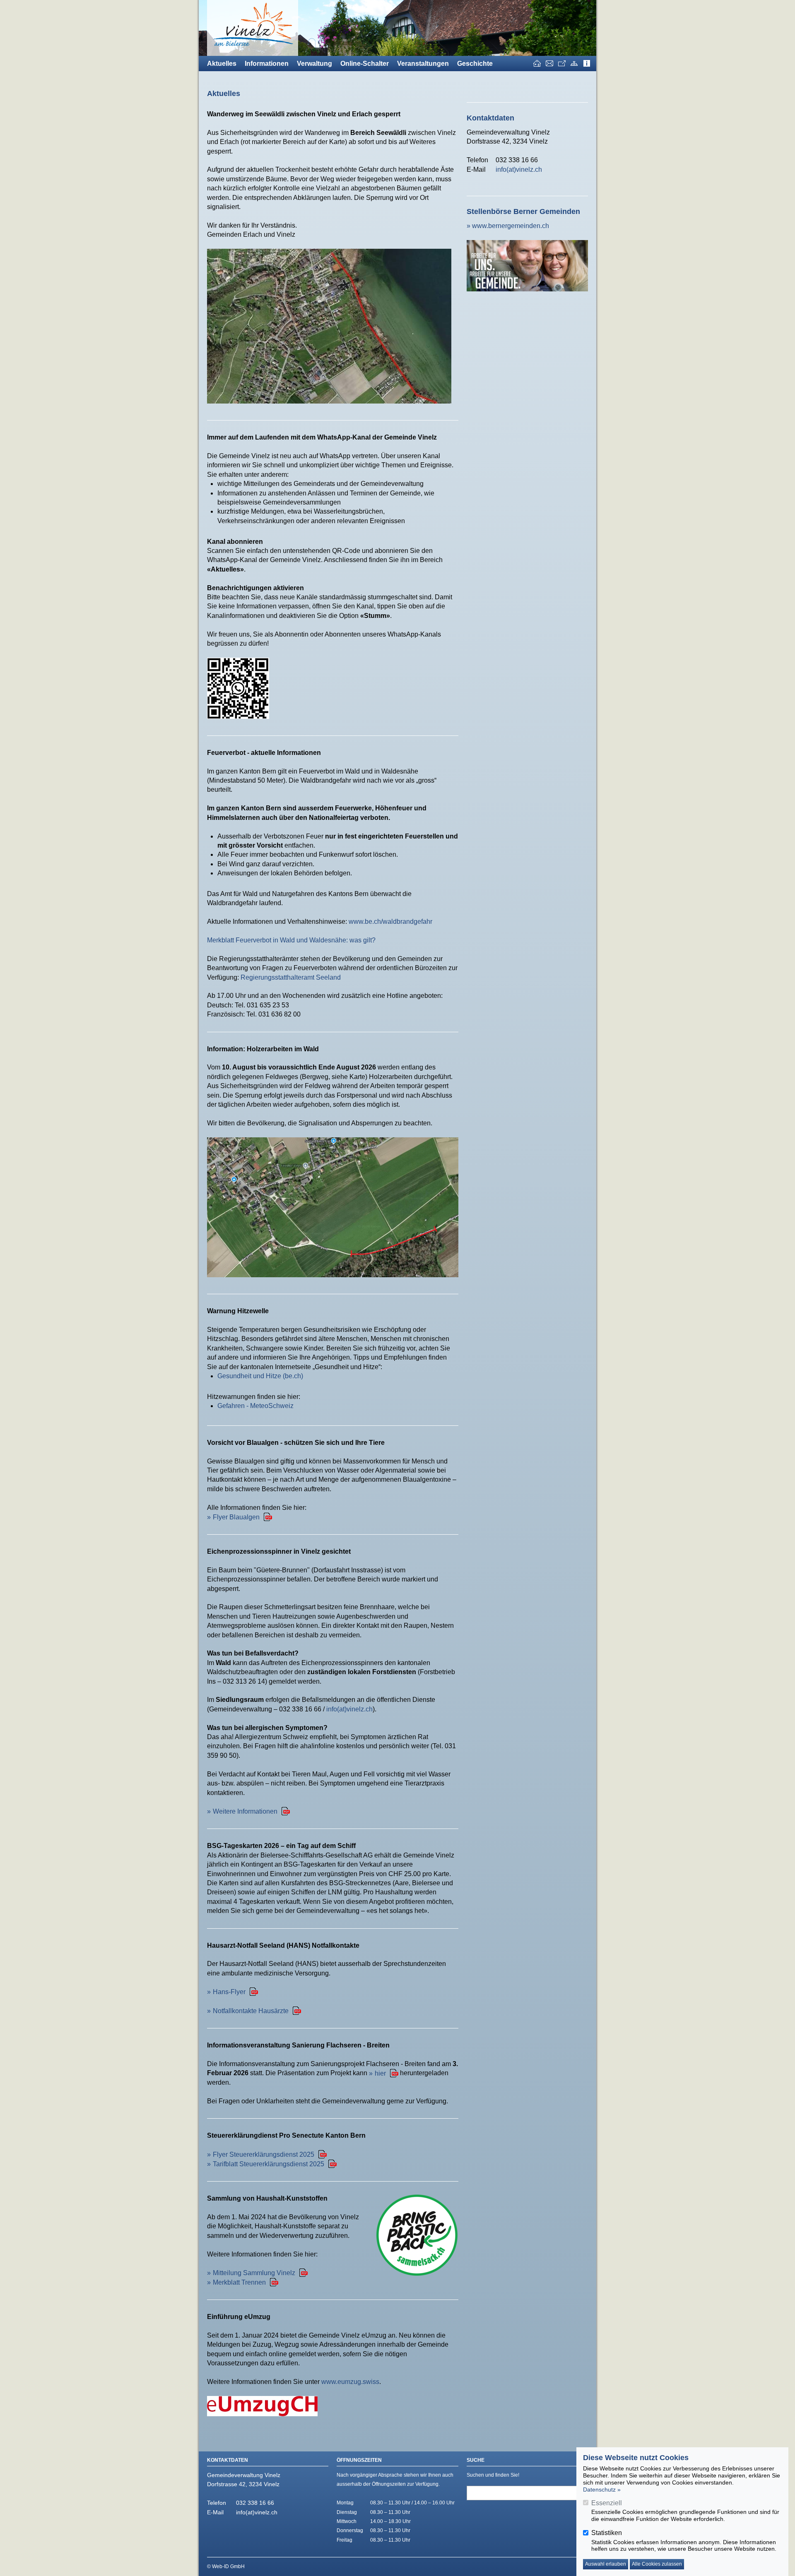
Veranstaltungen (423, 64)
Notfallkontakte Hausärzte (251, 2011)
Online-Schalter (365, 64)
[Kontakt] (549, 64)
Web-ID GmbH (228, 2566)
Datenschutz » (602, 2489)
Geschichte (475, 64)
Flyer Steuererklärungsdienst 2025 (264, 2154)
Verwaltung (314, 64)
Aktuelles (222, 64)
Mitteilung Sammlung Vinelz (254, 2273)
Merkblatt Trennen (239, 2282)
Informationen (267, 64)
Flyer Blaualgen (236, 1517)
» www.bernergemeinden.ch (508, 226)
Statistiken (607, 2533)
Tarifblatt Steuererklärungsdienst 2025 (269, 2164)
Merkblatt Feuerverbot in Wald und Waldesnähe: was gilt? (291, 940)
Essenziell (607, 2503)
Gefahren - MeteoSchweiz (255, 1406)
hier (380, 2073)
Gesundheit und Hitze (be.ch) (260, 1376)
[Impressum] (587, 64)
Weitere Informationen (245, 1811)
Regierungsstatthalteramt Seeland (291, 977)
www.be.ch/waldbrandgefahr (390, 922)
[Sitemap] (574, 64)
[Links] (562, 64)
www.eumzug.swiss (350, 2382)
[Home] (537, 64)
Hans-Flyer (229, 1992)
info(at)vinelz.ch (349, 1709)
